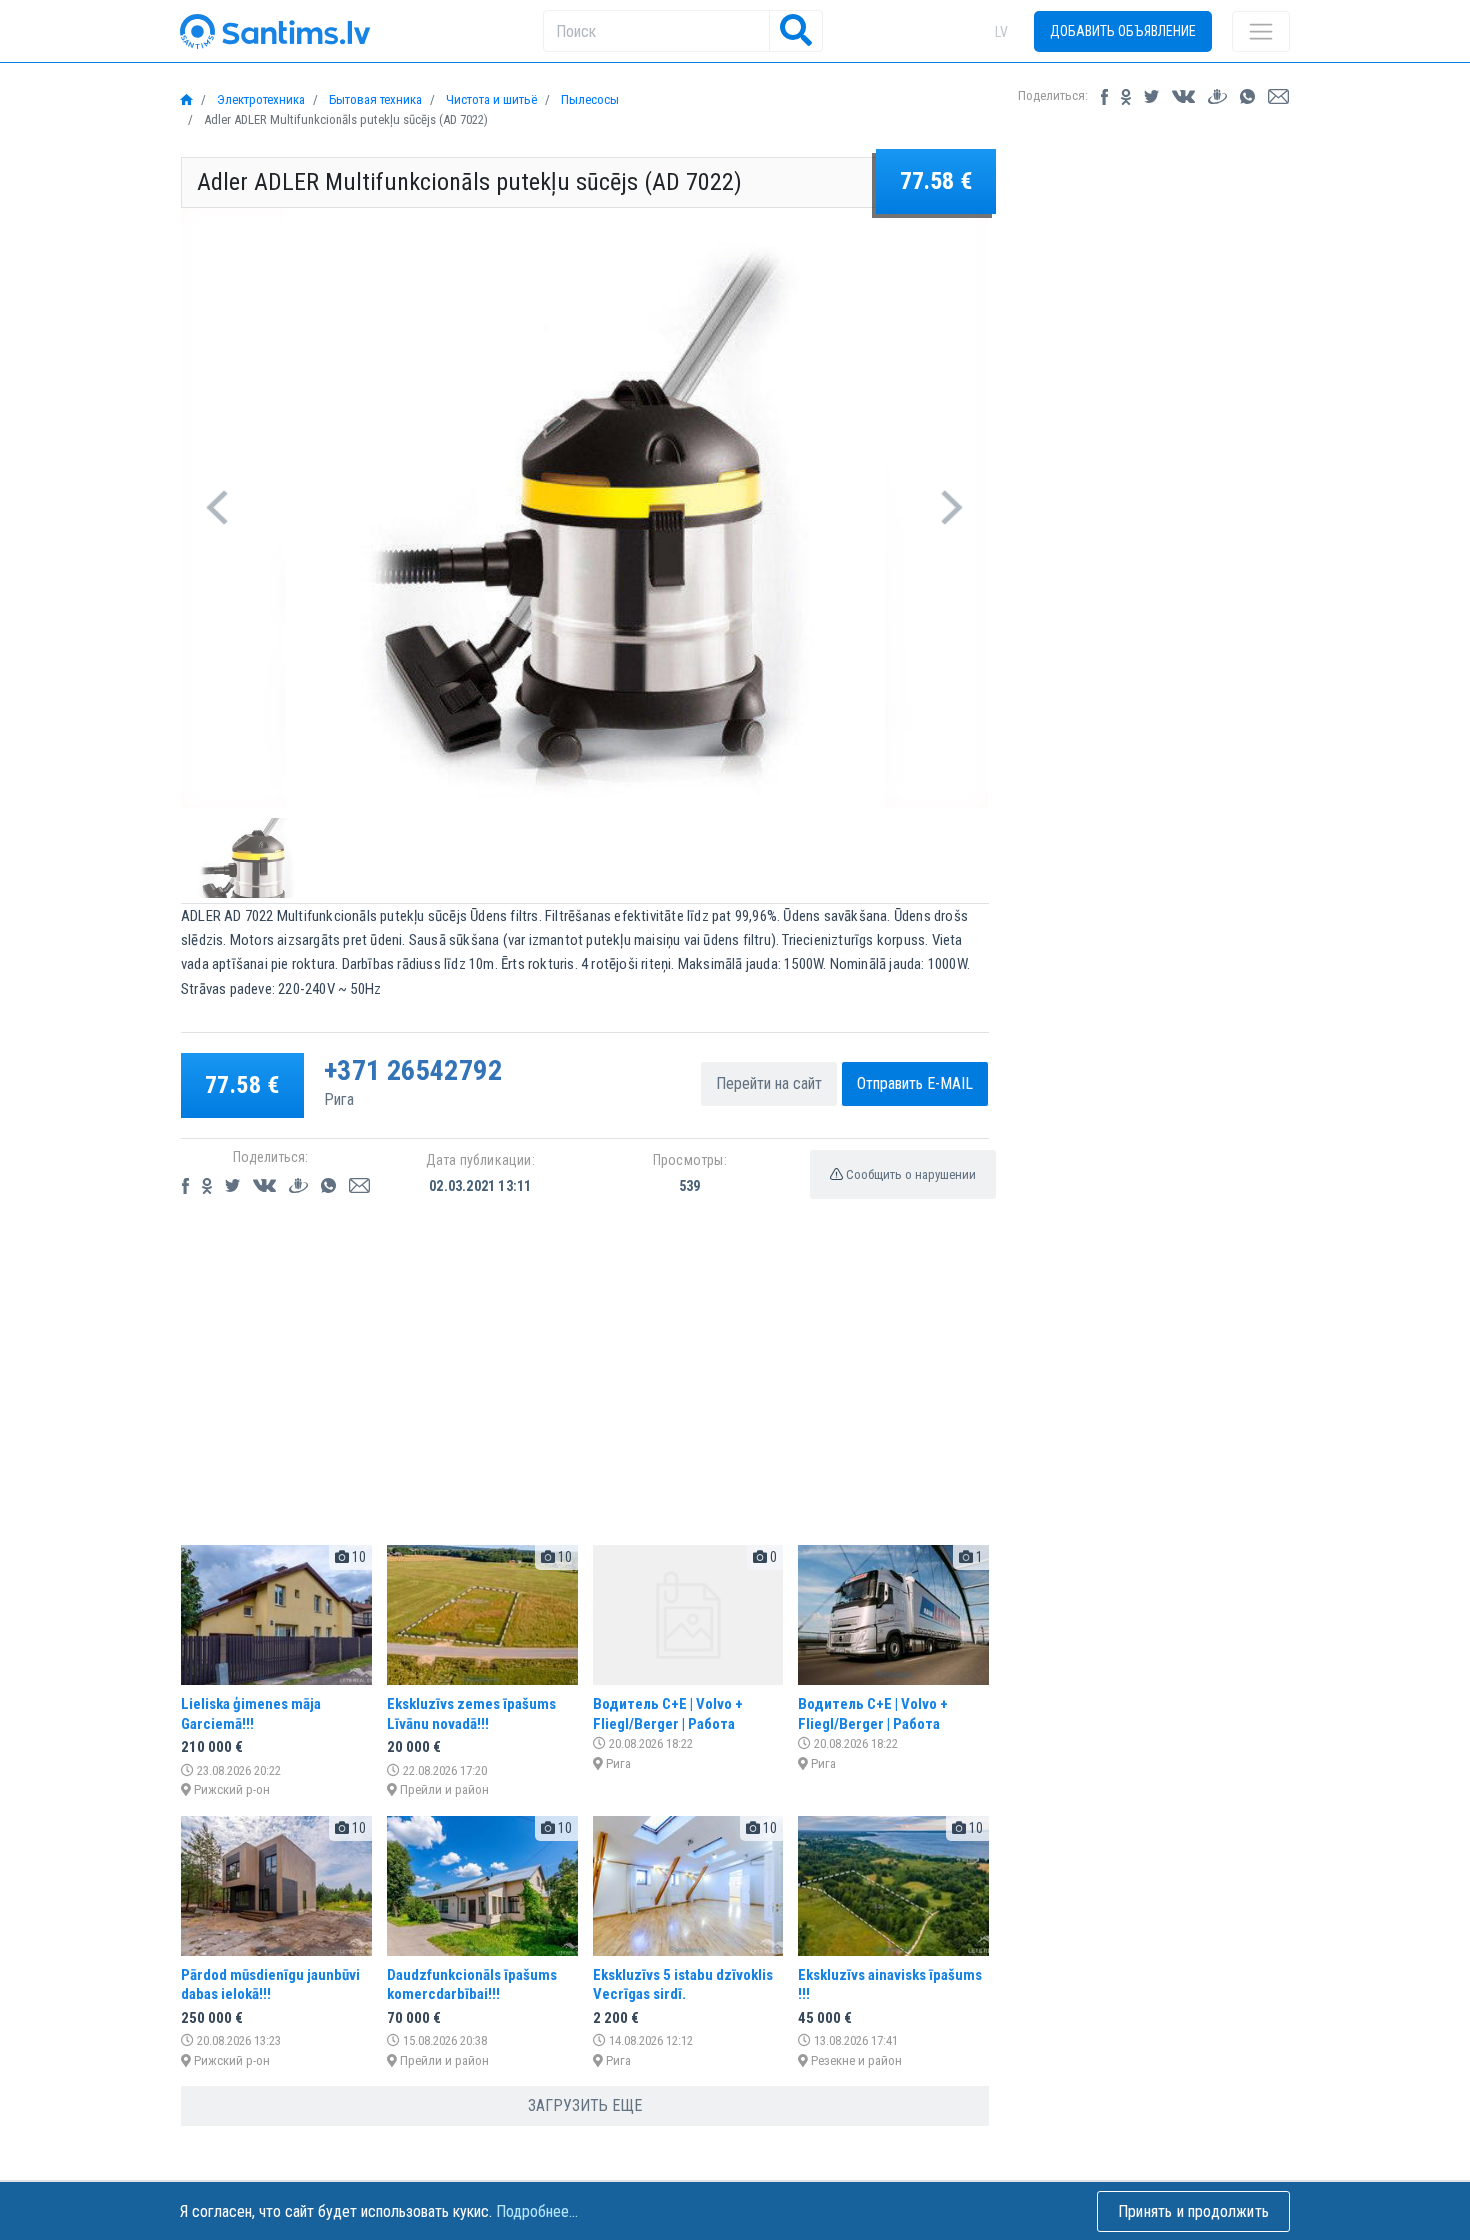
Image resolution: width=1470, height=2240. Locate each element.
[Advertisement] (585, 1389)
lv (1001, 32)
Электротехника (259, 99)
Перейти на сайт (769, 1083)
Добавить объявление (1123, 31)
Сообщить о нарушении (909, 1174)
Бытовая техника (374, 99)
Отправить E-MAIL (915, 1083)
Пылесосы (588, 99)
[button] (217, 508)
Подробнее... (537, 2211)
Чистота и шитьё (490, 99)
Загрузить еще (585, 2105)
